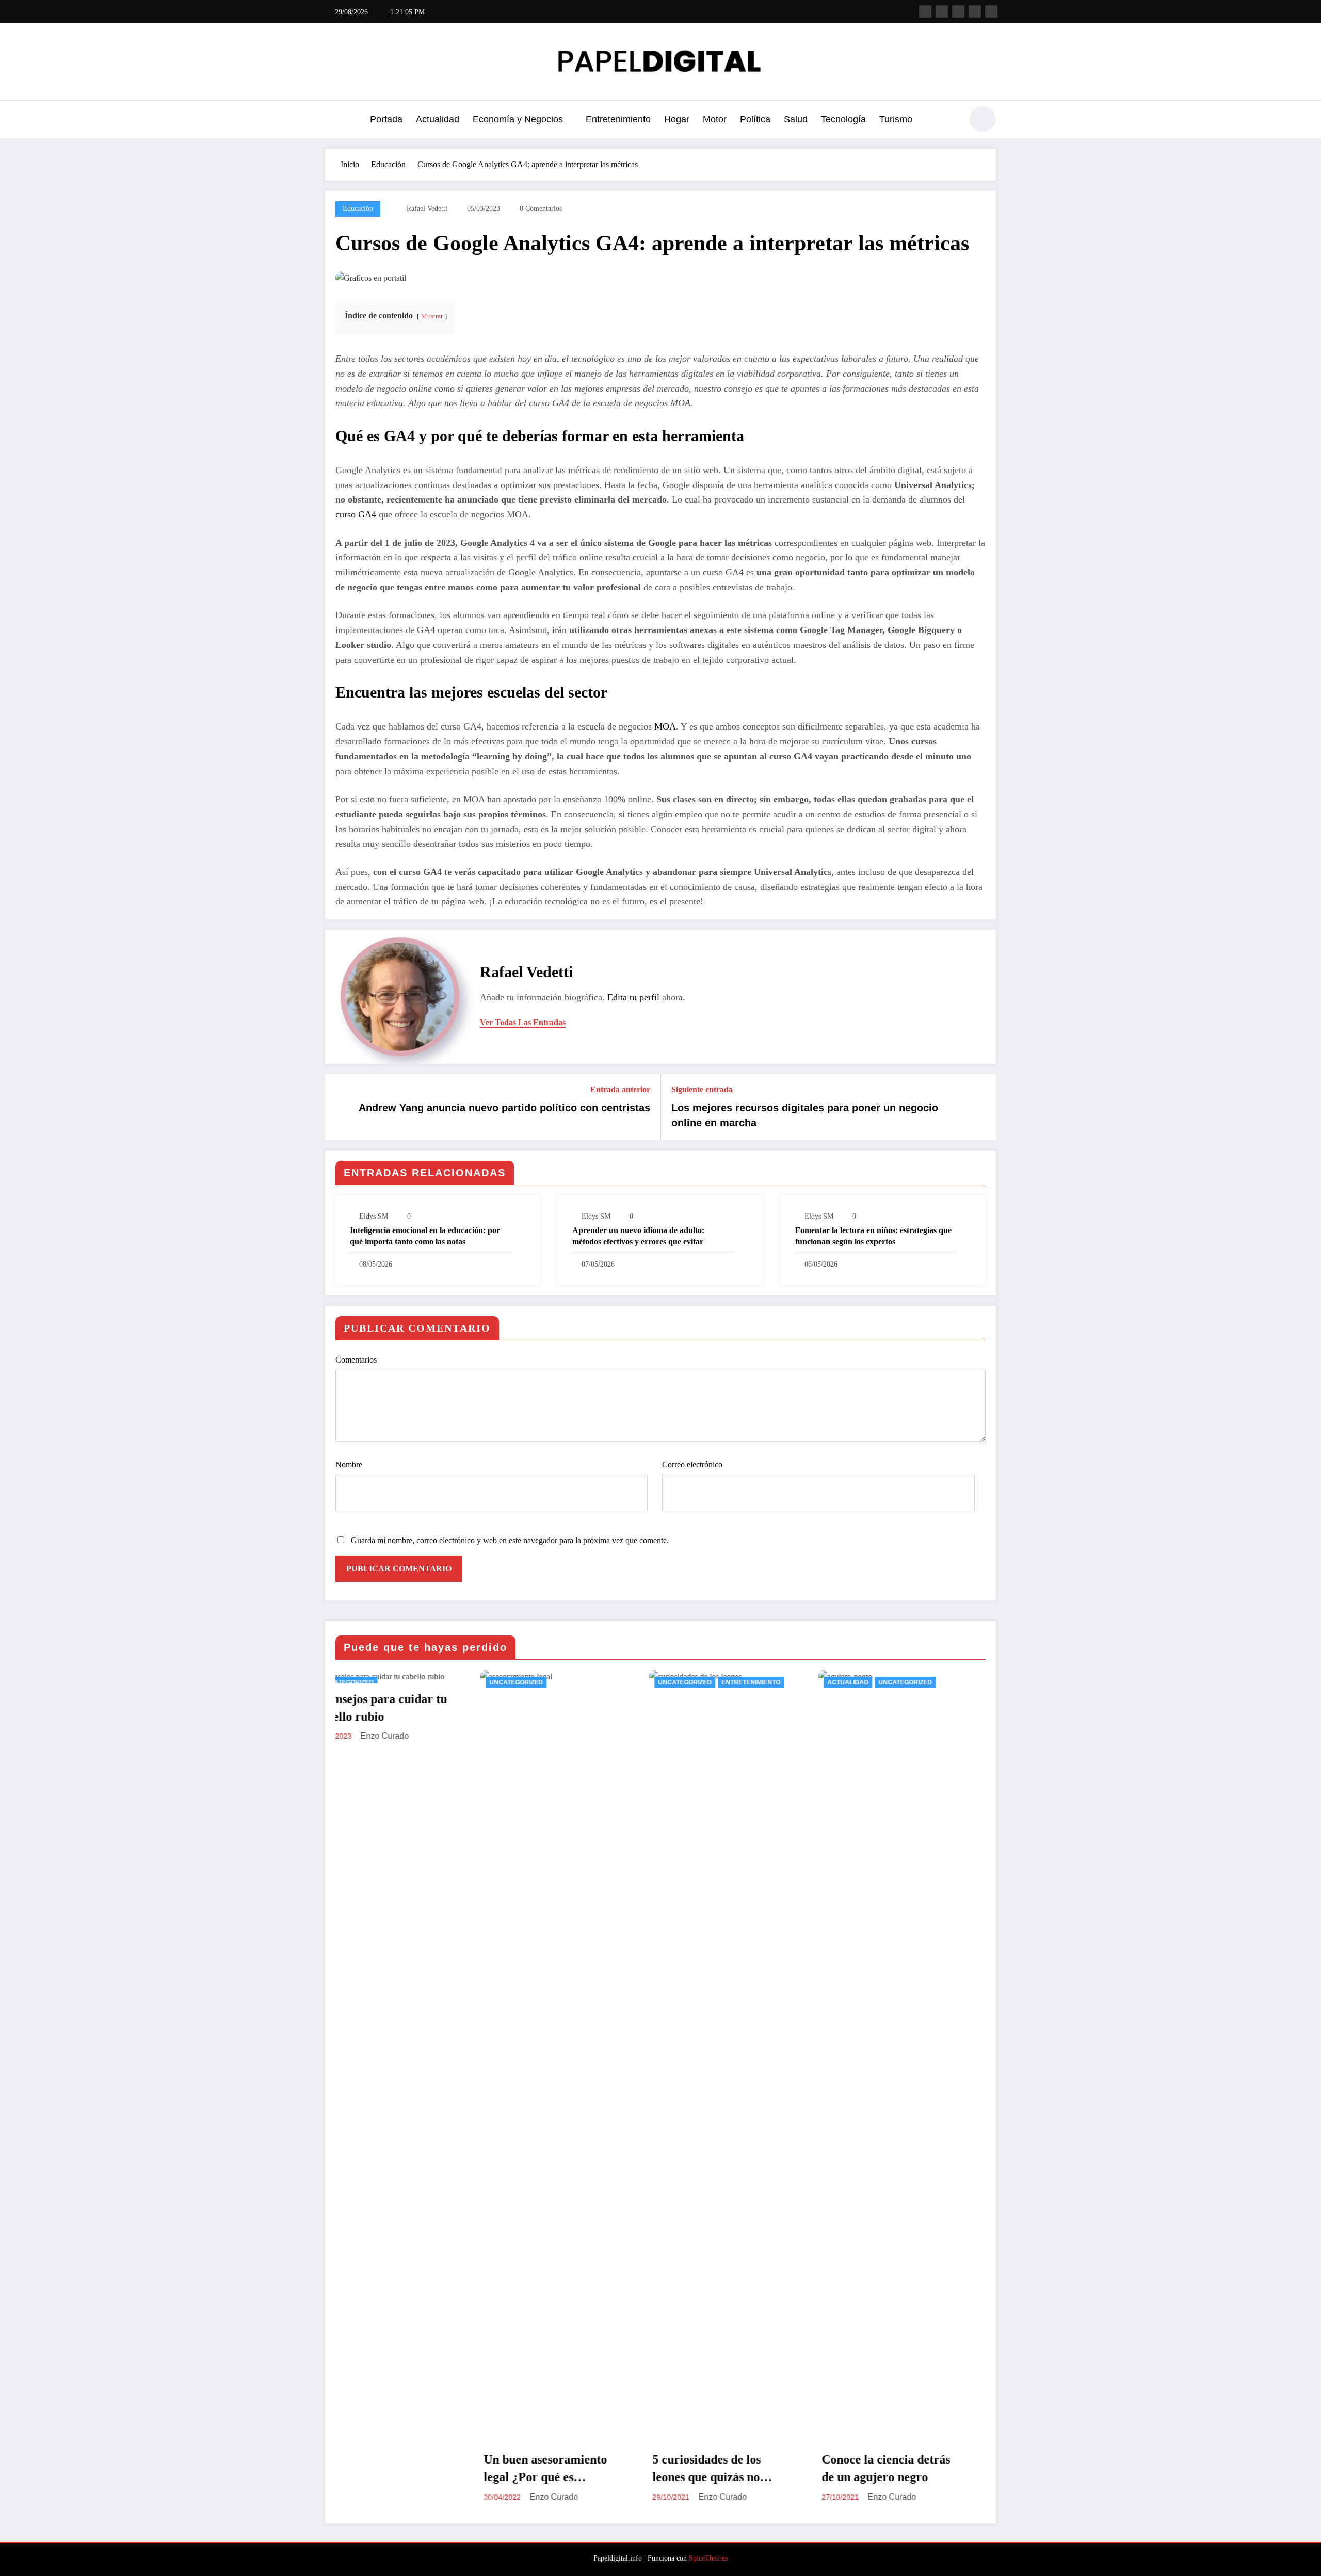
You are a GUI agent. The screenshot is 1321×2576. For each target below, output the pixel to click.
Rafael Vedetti (427, 209)
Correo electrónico (692, 1464)
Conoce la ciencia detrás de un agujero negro (603, 2468)
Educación (358, 209)
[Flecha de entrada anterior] (340, 1107)
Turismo (896, 119)
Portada (386, 119)
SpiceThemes (708, 2558)
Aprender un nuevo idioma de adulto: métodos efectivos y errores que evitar (638, 1236)
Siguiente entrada (702, 1089)
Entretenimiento (618, 119)
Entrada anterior (620, 1089)
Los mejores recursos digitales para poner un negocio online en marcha (805, 1115)
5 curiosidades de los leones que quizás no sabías (424, 2469)
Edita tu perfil (633, 997)
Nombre (349, 1464)
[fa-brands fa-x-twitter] (942, 11)
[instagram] (975, 11)
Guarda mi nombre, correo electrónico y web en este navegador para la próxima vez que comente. (510, 1540)
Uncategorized (402, 1682)
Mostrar (432, 316)
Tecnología (843, 119)
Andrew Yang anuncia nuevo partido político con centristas (504, 1108)
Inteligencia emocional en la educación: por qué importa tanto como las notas (425, 1236)
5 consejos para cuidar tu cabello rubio (943, 1708)
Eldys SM (374, 1216)
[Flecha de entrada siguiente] (981, 1107)
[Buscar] (949, 121)
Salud (796, 119)
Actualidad (438, 119)
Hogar (677, 119)
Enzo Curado (440, 2497)
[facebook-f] (925, 11)
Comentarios (356, 1360)
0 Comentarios (541, 209)
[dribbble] (958, 11)
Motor (715, 119)
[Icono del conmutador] (333, 120)
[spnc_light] (982, 119)
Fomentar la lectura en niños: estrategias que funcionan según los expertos (873, 1236)
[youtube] (991, 11)
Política (755, 119)
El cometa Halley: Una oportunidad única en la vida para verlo (771, 2469)
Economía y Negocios (518, 119)
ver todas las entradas (523, 1022)
